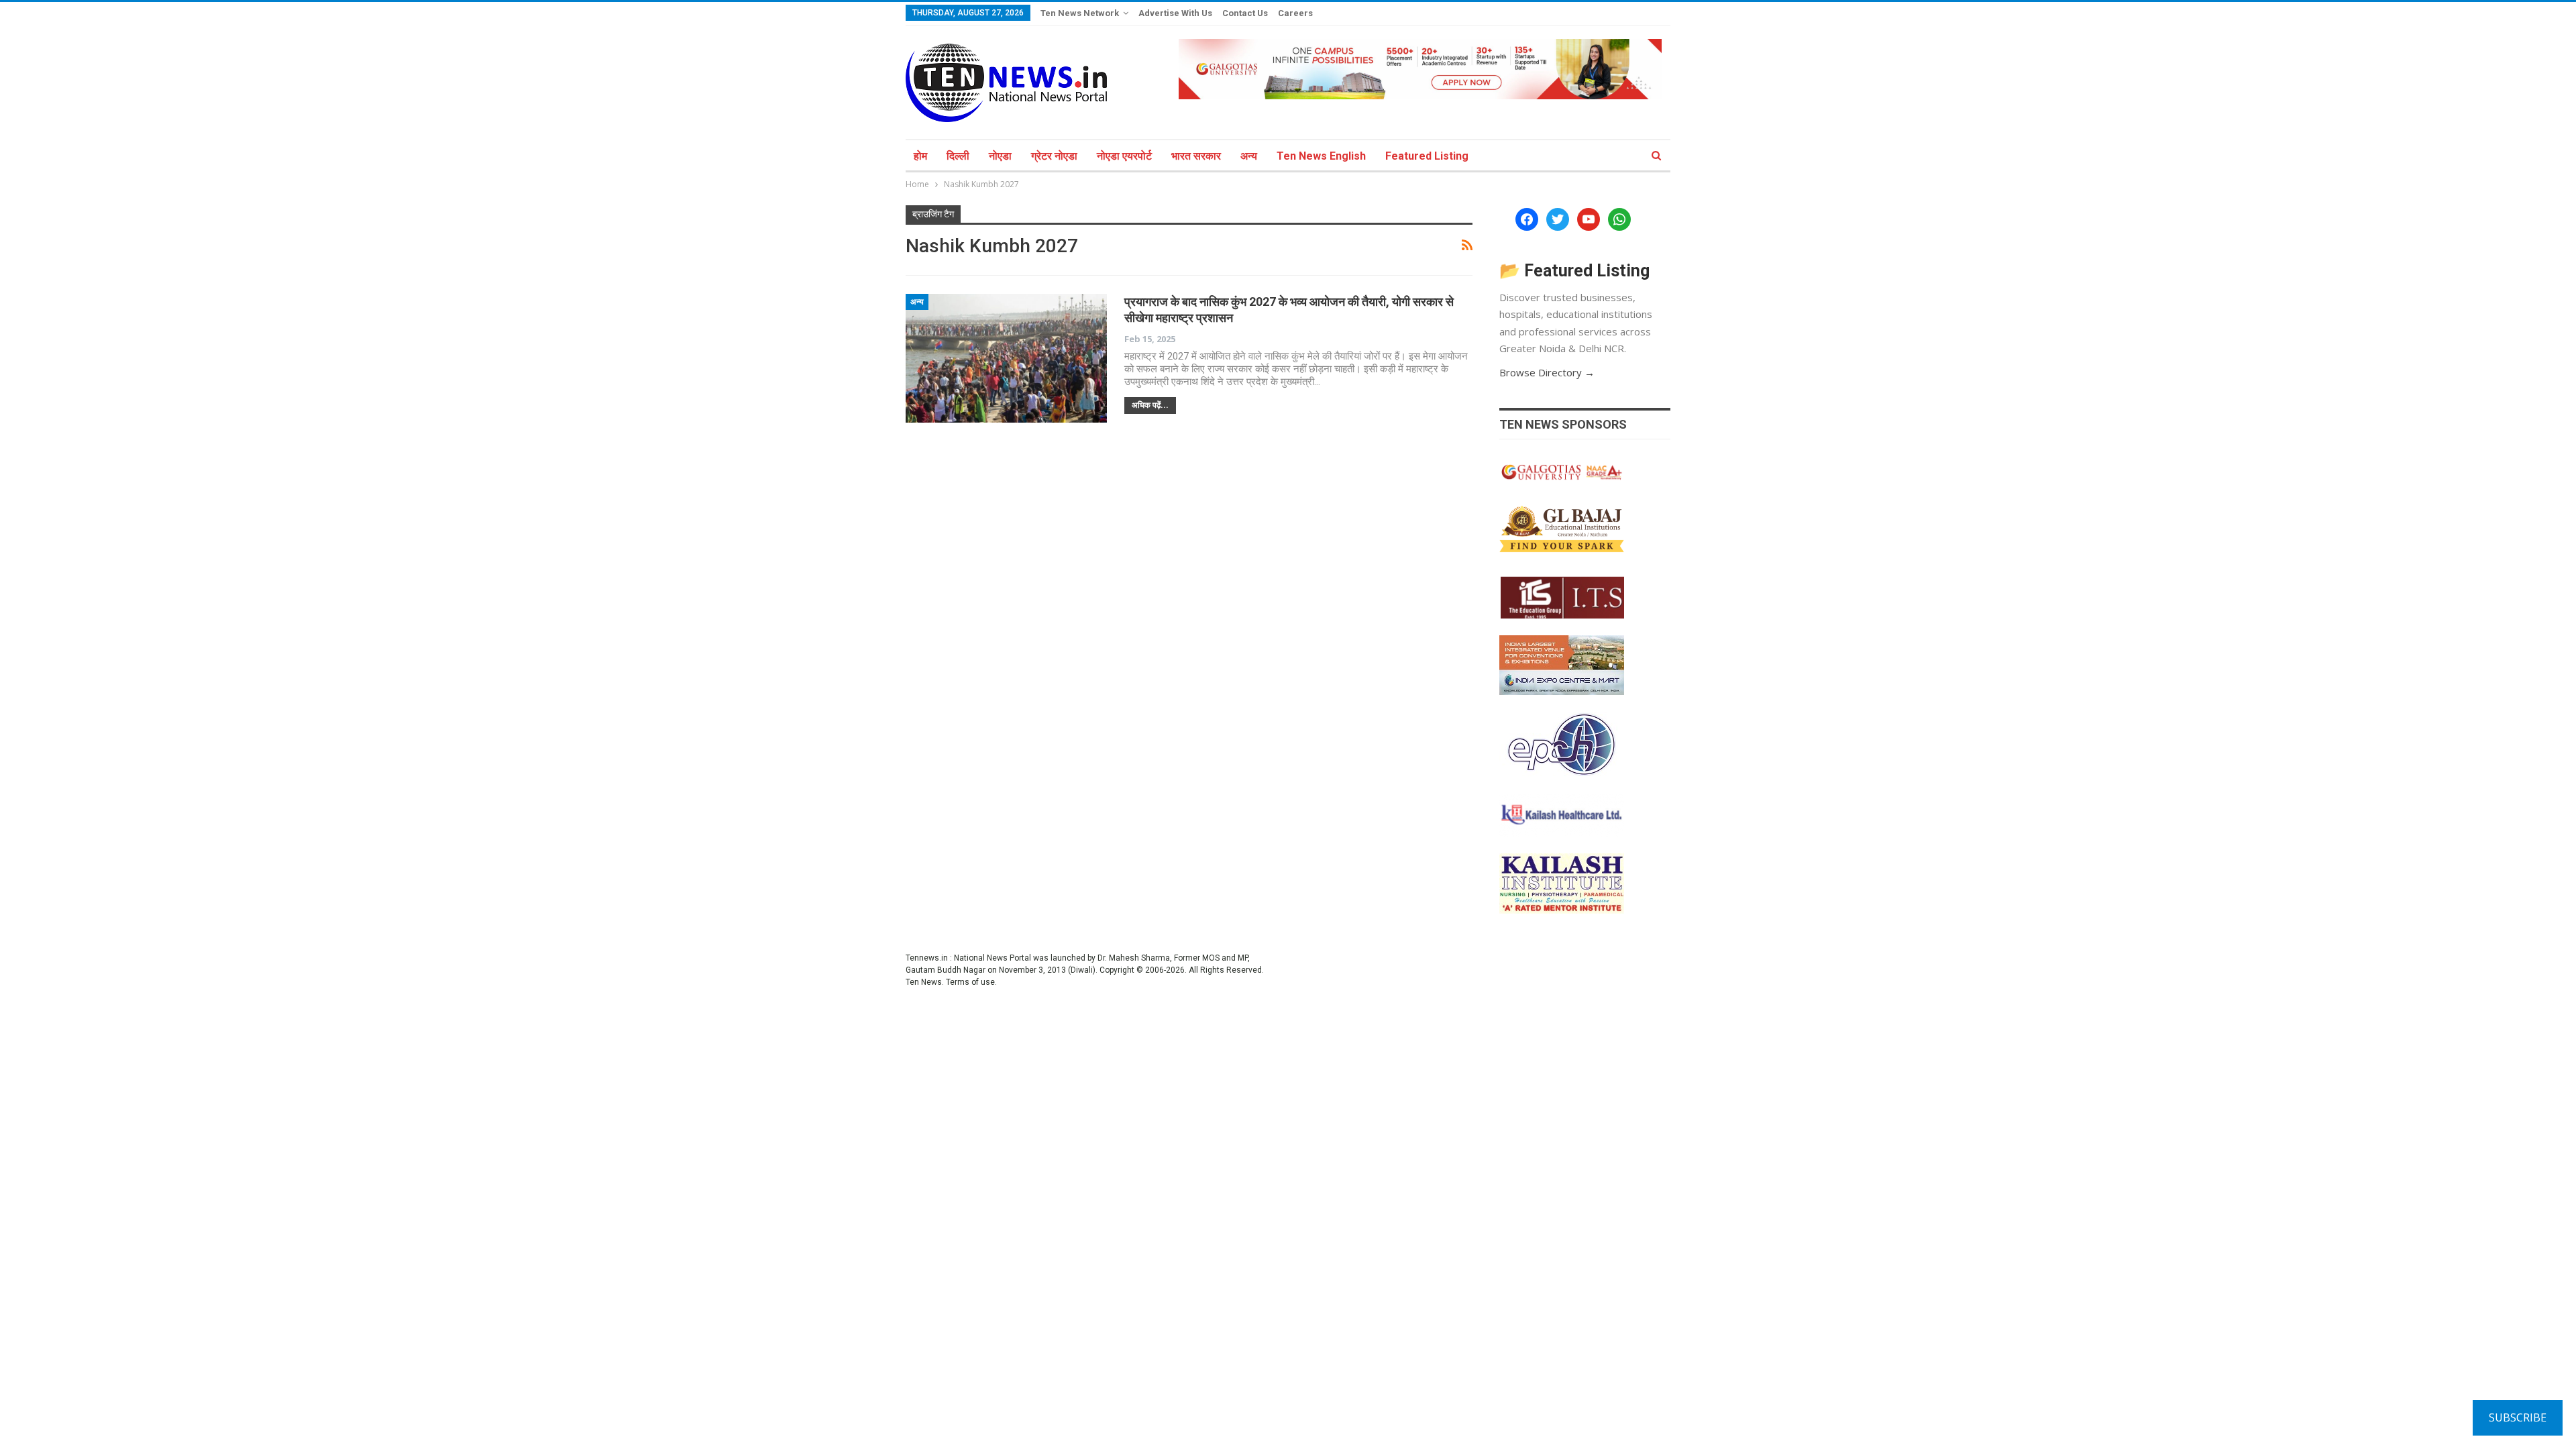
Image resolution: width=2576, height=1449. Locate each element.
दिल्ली (958, 156)
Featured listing (1427, 156)
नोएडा (1000, 156)
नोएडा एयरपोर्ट (1124, 156)
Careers (1295, 13)
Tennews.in (927, 958)
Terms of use (970, 982)
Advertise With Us (1175, 13)
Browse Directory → (1547, 372)
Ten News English (1321, 156)
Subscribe (2518, 1417)
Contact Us (1245, 13)
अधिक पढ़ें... (1150, 405)
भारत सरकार (1196, 156)
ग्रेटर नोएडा (1054, 156)
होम (920, 156)
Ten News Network (1080, 13)
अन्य (1249, 156)
